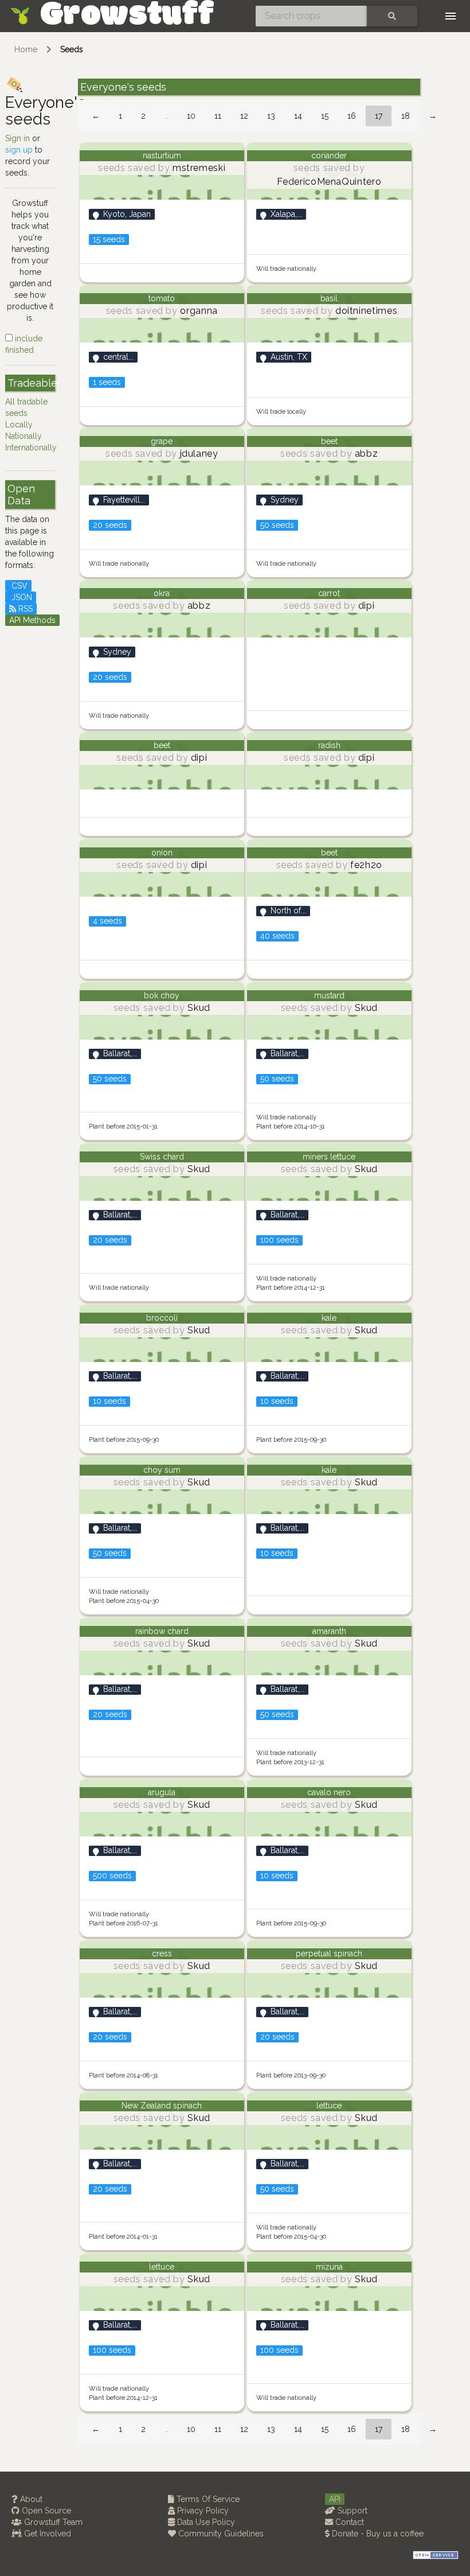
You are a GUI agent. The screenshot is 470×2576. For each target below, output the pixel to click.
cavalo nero (329, 1792)
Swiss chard (162, 1157)
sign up (19, 150)
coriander (329, 155)
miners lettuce (329, 1157)
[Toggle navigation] (451, 16)
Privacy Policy (202, 2511)
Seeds (72, 49)
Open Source (45, 2511)
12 (244, 116)
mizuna (329, 2267)
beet (329, 441)
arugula (162, 1792)
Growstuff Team (52, 2522)
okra (162, 593)
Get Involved (46, 2534)
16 (352, 116)
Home (26, 49)
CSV (18, 586)
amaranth (329, 1631)
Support (351, 2511)
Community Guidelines (220, 2534)
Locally (19, 425)
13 (271, 116)
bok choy (162, 995)
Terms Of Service (207, 2499)
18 (406, 116)
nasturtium (162, 155)
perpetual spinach (329, 1954)
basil (329, 298)
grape (162, 441)
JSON (21, 597)
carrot (329, 593)
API (335, 2499)
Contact (348, 2522)
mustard (329, 995)
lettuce (329, 2106)
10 (191, 116)
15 (325, 116)
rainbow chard (162, 1631)
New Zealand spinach (162, 2106)
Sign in (17, 138)
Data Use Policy (205, 2522)
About (30, 2499)
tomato (162, 298)
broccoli (162, 1318)
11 (218, 116)
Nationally (23, 436)
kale (329, 1318)
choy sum (162, 1470)
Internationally (31, 448)
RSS (24, 609)
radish (329, 745)
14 (298, 116)
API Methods (32, 620)
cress (162, 1954)
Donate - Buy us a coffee (377, 2534)
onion (162, 853)
